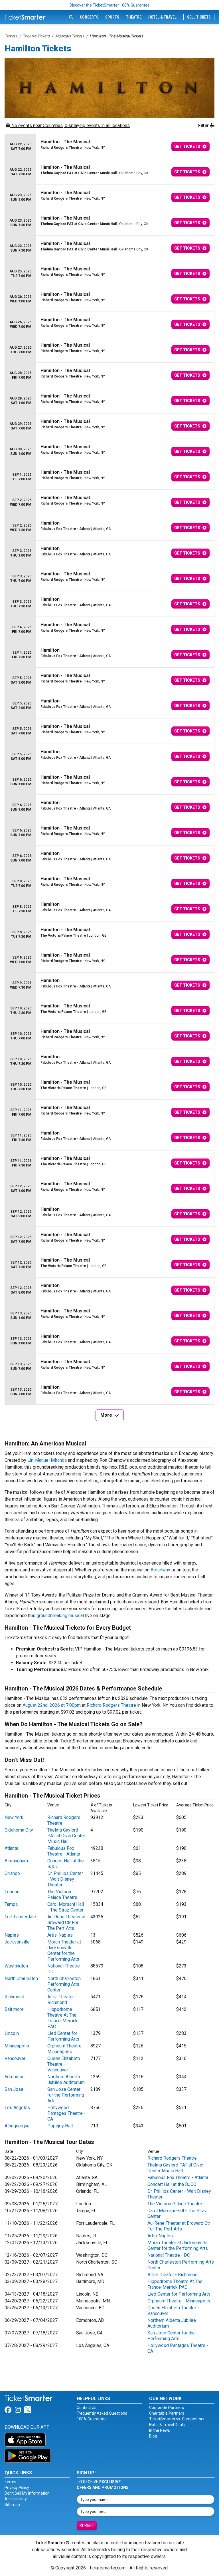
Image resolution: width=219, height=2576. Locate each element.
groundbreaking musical (60, 1616)
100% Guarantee (92, 2419)
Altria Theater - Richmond (62, 2000)
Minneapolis (17, 2046)
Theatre (134, 17)
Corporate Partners (167, 2408)
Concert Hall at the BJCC (172, 2184)
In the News (160, 2430)
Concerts (89, 17)
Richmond (14, 1997)
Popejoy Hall (60, 2126)
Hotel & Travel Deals (167, 2425)
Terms (10, 2482)
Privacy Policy (17, 2487)
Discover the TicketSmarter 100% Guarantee (110, 5)
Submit (87, 2526)
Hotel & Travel (162, 17)
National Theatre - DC (169, 2255)
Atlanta (11, 1848)
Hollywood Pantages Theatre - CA (66, 2113)
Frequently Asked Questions (102, 2413)
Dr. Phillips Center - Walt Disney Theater (65, 1879)
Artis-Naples (60, 1935)
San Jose (14, 2089)
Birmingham (16, 1861)
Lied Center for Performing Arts (63, 2036)
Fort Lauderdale (20, 1917)
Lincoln (12, 2033)
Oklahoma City (19, 1830)
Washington (16, 1966)
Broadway (160, 1570)
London (12, 1892)
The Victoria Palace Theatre (62, 1895)
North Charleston (21, 1978)
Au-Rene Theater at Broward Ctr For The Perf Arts (66, 1923)
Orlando (12, 1873)
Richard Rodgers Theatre (111, 1705)
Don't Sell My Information (27, 2493)
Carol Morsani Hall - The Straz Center (66, 1907)
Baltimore (14, 2009)
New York (14, 1817)
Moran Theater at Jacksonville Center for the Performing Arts (64, 1950)
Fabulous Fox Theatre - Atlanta (64, 1851)
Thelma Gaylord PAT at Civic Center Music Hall (66, 1836)
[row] (109, 147)
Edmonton (15, 2077)
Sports (112, 17)
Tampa (11, 1904)
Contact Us (87, 2408)
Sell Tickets (199, 17)
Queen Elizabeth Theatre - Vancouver (64, 2064)
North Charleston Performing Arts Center (64, 1984)
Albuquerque (17, 2126)
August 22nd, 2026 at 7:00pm (52, 1705)
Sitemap (12, 2505)
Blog (153, 2436)
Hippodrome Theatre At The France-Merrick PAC (62, 2018)
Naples (12, 1935)
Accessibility (16, 2499)
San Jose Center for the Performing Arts (66, 2095)
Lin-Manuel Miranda (47, 1460)
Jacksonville (17, 1942)
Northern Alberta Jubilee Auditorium (66, 2080)
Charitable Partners (167, 2413)
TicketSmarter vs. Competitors (177, 2419)
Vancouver (15, 2058)
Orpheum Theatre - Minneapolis (66, 2049)
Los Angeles (17, 2108)
